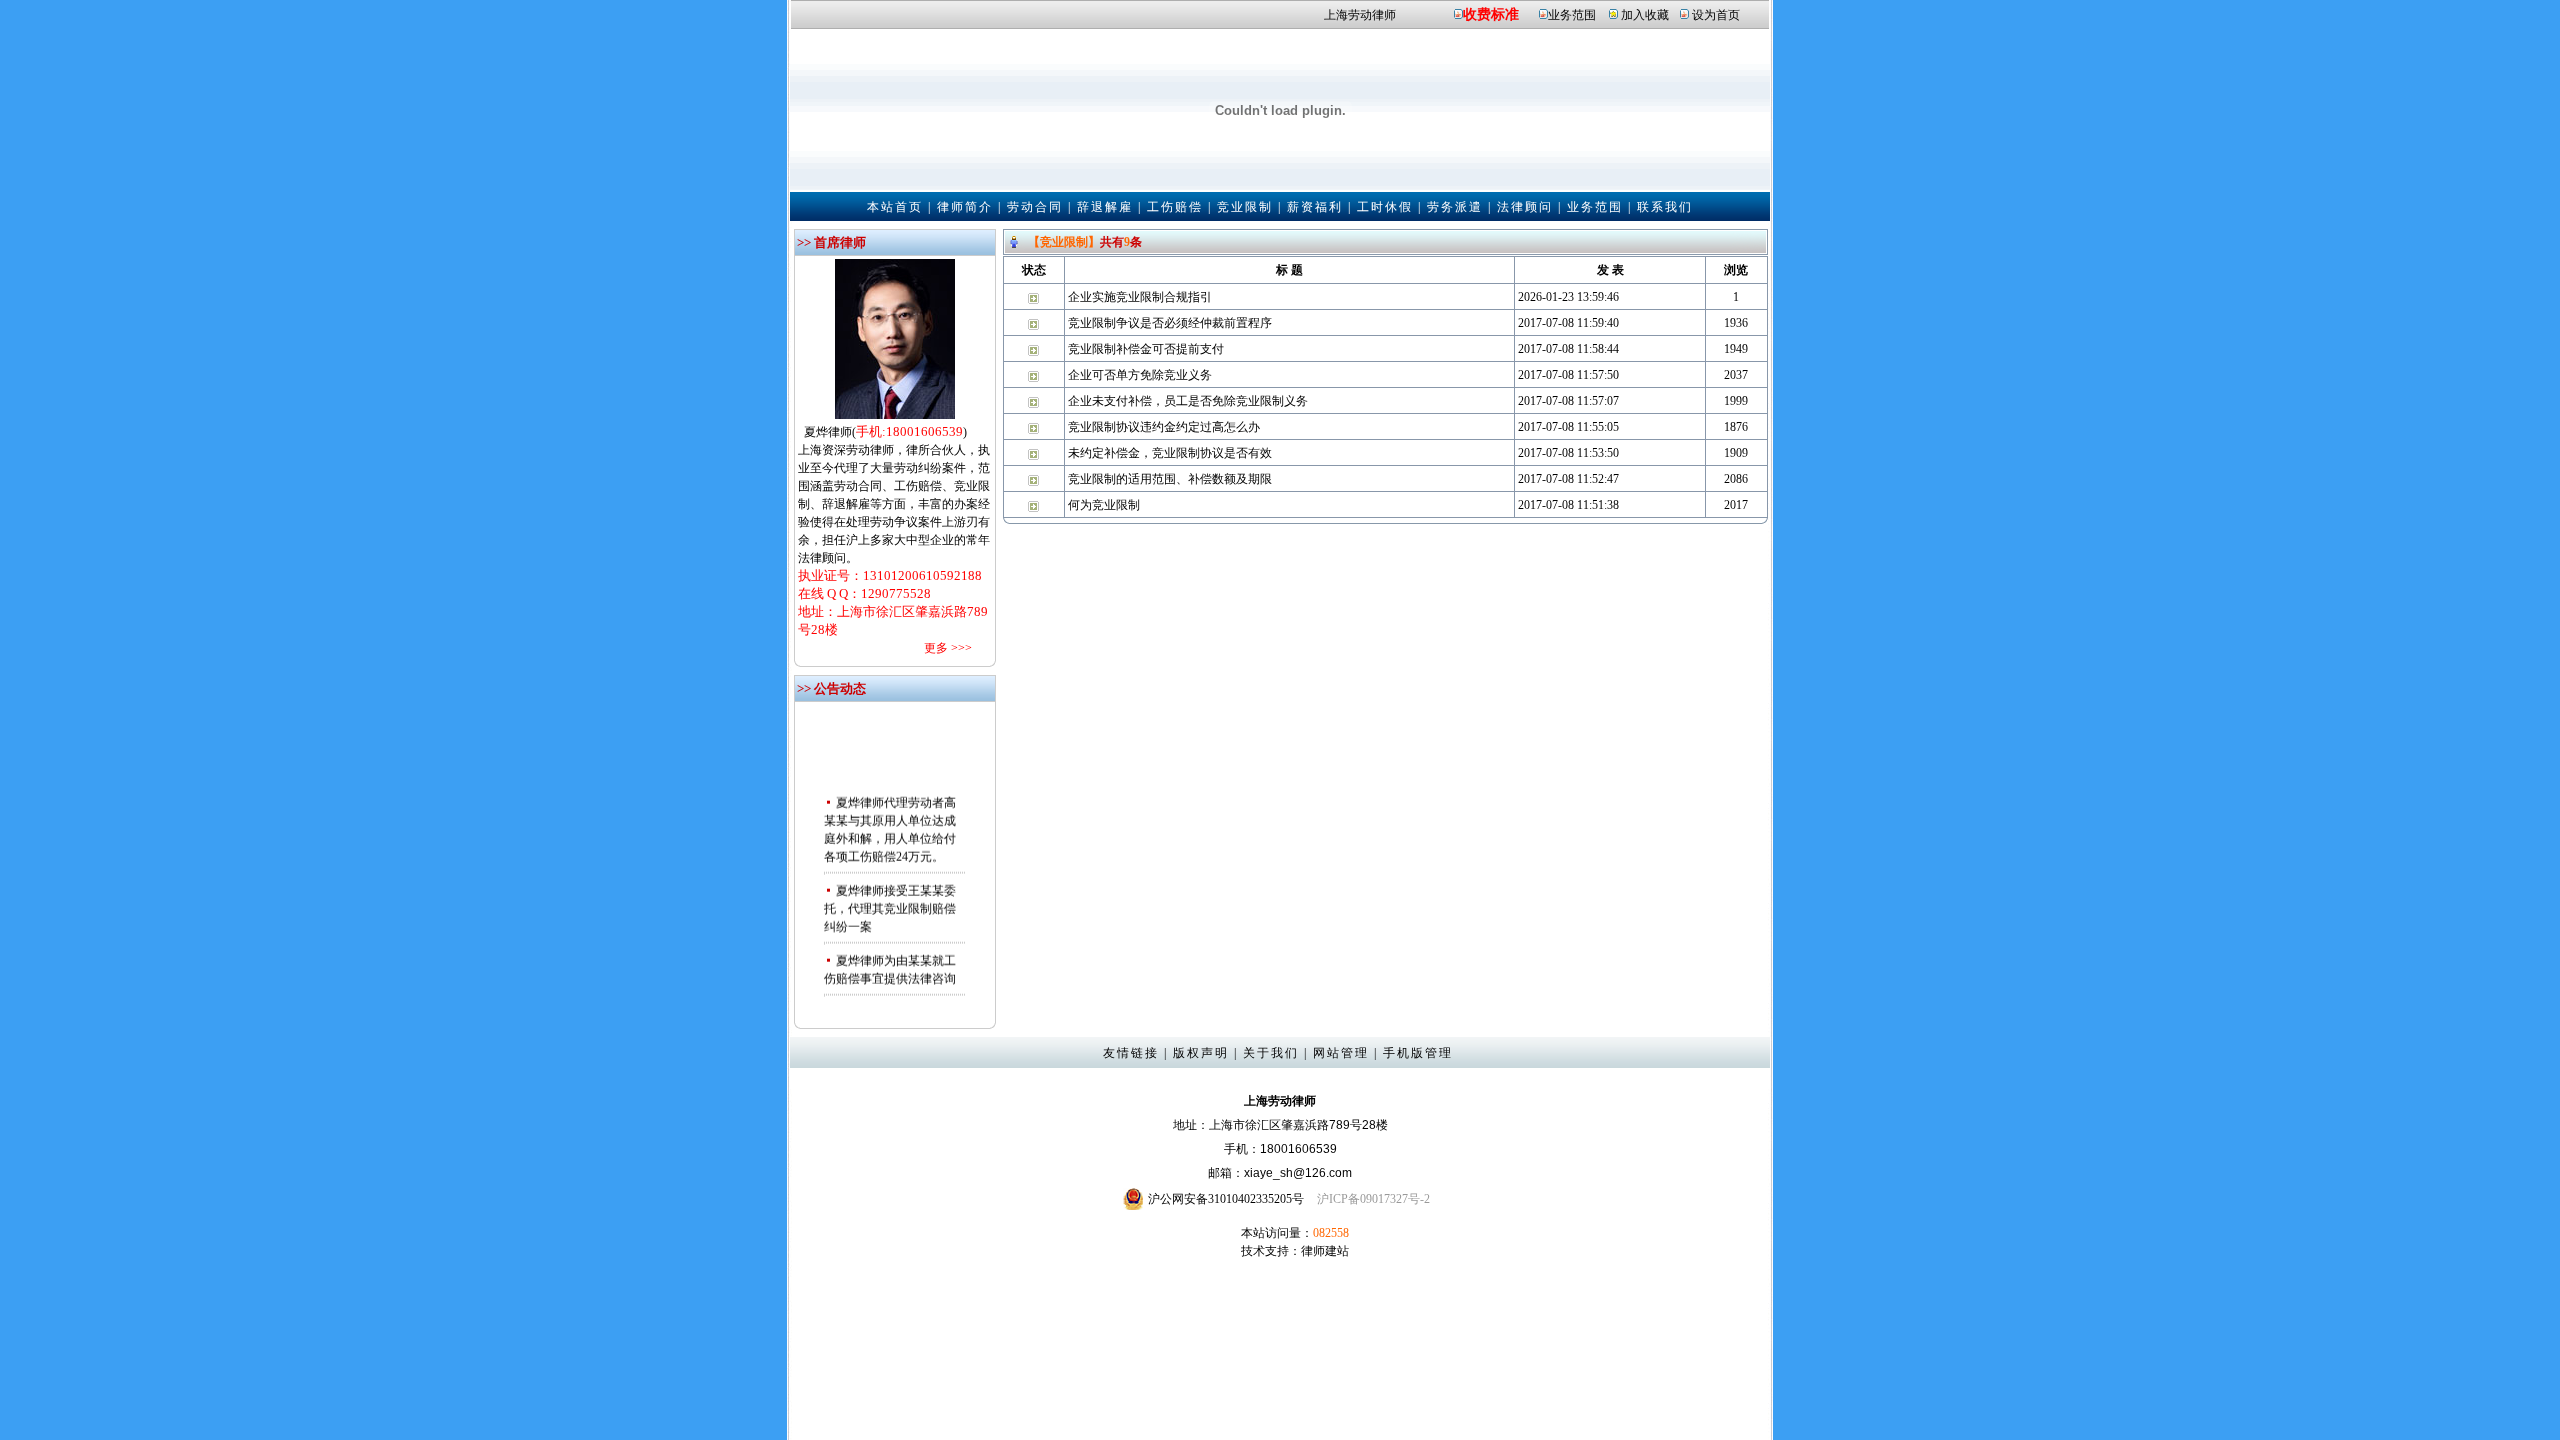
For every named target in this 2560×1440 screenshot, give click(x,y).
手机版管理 (1418, 1053)
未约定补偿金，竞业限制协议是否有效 (1170, 453)
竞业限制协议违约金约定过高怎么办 (1164, 427)
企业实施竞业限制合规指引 (1140, 297)
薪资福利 (1315, 207)
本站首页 (895, 207)
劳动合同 (1035, 207)
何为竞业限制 (1104, 505)
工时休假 (1385, 207)
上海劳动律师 (1360, 15)
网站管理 (1341, 1053)
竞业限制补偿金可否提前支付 (1146, 349)
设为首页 (1716, 15)
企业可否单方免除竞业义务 (1140, 375)
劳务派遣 (1455, 207)
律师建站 (1325, 1251)
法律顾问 (1525, 207)
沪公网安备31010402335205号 (1226, 1199)
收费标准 (1491, 14)
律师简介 (965, 207)
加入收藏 (1645, 15)
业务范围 (1572, 15)
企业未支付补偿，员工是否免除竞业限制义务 (1188, 401)
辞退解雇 (1105, 207)
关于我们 (1271, 1053)
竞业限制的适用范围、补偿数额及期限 (1170, 479)
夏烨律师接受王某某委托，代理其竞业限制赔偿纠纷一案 (890, 898)
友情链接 (1131, 1053)
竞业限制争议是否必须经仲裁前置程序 (1170, 323)
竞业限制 (1245, 207)
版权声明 (1201, 1053)
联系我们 (1665, 207)
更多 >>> (948, 648)
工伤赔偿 (1175, 207)
